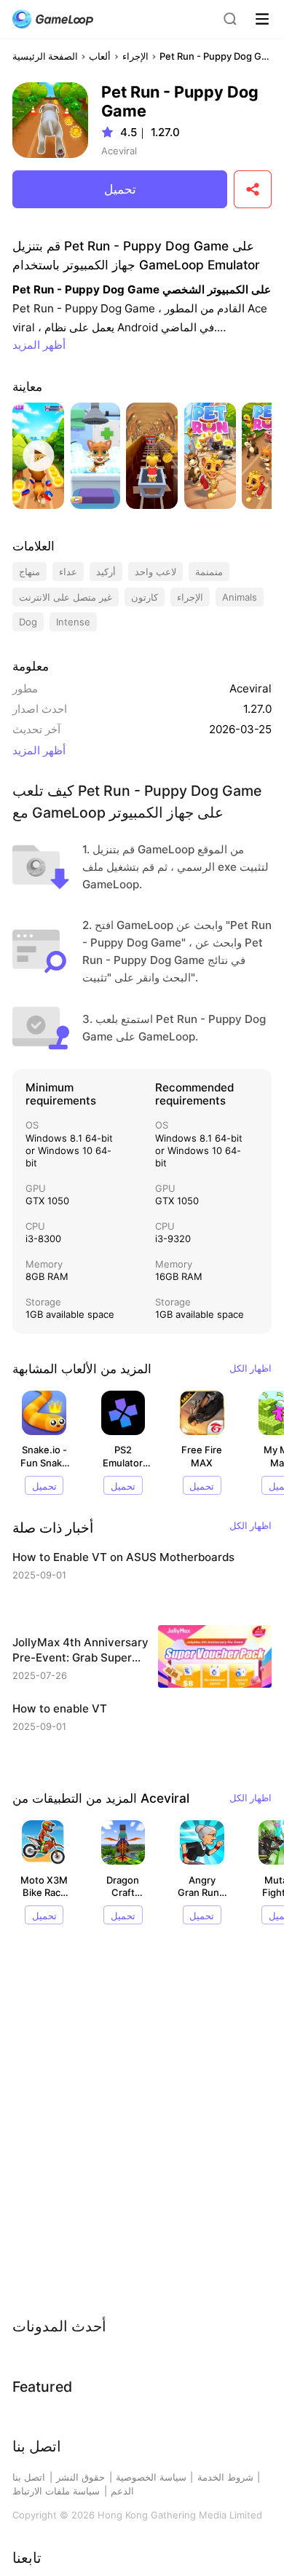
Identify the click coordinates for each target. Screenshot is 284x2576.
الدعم (122, 2491)
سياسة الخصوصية (151, 2477)
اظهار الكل (251, 1368)
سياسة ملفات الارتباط (56, 2491)
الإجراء (135, 56)
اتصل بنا (29, 2477)
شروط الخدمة (225, 2477)
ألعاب (100, 56)
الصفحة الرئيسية (45, 56)
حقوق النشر (80, 2477)
